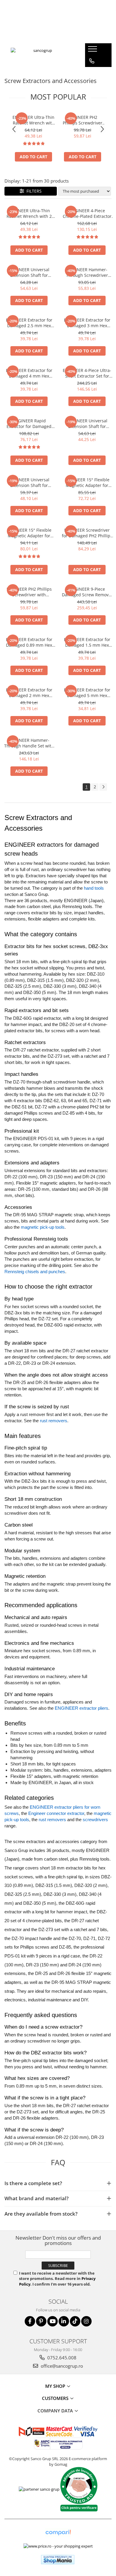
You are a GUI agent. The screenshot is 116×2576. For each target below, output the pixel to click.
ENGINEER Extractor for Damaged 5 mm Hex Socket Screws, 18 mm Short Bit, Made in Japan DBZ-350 (87, 693)
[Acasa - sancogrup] (40, 55)
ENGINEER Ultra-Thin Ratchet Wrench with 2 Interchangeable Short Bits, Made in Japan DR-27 (33, 120)
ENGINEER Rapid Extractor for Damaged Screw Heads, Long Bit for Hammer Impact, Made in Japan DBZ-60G (29, 424)
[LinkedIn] (64, 2321)
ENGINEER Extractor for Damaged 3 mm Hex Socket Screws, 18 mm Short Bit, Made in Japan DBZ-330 (87, 323)
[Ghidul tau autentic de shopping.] (58, 2533)
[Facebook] (30, 2321)
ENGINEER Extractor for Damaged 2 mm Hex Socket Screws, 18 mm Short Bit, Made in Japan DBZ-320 (29, 693)
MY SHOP (56, 2386)
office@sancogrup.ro (61, 2366)
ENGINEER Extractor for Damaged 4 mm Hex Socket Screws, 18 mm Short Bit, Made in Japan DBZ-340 (29, 373)
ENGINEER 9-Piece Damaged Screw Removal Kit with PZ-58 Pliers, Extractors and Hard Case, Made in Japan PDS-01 (87, 592)
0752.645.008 (61, 2358)
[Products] (93, 51)
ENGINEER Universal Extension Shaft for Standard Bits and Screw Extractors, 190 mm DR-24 (29, 272)
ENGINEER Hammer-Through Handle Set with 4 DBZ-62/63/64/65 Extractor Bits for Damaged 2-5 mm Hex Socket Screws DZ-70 (29, 743)
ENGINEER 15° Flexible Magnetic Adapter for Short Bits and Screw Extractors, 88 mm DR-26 (29, 533)
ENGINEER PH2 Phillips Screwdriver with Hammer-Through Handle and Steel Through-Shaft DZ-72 (83, 120)
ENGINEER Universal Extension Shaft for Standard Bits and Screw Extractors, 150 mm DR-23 (29, 482)
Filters (33, 191)
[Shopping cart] (91, 73)
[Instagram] (86, 2321)
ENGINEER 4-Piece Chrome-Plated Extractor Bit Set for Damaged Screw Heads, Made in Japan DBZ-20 (87, 213)
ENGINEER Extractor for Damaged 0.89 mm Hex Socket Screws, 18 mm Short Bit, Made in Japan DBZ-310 (29, 642)
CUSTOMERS (56, 2398)
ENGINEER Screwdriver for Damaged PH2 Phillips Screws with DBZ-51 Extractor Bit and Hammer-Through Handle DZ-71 (87, 533)
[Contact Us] (92, 61)
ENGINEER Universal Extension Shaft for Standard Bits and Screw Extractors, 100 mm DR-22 (87, 424)
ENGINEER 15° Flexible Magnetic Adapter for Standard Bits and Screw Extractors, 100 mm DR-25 (87, 482)
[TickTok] (75, 2321)
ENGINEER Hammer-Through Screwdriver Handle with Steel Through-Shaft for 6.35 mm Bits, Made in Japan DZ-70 (87, 272)
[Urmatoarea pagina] (103, 787)
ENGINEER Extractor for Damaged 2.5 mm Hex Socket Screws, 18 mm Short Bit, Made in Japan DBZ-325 (29, 323)
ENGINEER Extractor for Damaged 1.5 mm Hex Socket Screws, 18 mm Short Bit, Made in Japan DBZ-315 (87, 642)
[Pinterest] (41, 2321)
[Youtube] (52, 2321)
